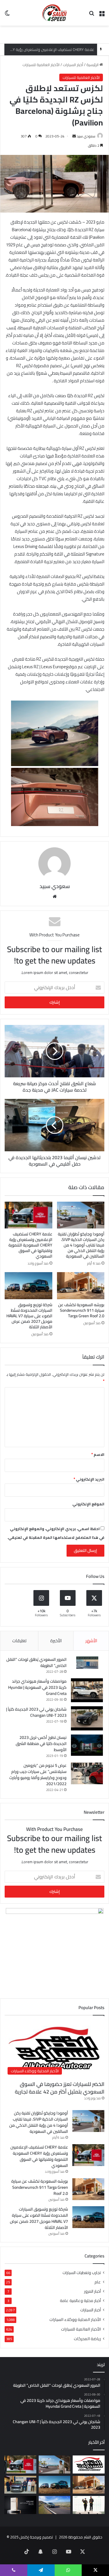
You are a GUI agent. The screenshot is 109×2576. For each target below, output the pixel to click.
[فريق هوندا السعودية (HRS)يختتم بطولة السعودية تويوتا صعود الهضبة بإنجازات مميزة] (89, 2505)
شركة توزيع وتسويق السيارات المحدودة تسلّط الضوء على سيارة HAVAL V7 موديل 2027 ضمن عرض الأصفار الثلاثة (29, 1316)
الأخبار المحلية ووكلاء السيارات (75, 2319)
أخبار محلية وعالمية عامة (80, 2301)
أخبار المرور (92, 2291)
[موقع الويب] (55, 897)
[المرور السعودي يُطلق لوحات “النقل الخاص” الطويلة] (87, 1663)
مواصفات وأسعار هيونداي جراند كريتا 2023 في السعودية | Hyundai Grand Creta (37, 1687)
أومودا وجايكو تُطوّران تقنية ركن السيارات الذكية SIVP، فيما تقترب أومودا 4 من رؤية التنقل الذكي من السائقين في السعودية (81, 1245)
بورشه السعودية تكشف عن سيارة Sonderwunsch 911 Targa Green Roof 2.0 (81, 1310)
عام (98, 2282)
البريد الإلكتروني (89, 1479)
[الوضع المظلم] (7, 15)
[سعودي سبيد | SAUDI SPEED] (55, 13)
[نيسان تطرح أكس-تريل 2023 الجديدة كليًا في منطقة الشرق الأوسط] (87, 1745)
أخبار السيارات (73, 65)
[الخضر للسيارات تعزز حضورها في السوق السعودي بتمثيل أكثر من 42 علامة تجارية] (89, 2464)
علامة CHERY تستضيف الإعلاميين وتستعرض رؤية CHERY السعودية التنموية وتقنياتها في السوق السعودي (30, 1245)
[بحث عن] (92, 15)
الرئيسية (93, 65)
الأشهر (91, 1641)
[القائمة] (102, 15)
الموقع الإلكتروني (88, 1504)
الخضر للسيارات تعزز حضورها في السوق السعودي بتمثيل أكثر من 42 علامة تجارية (60, 2088)
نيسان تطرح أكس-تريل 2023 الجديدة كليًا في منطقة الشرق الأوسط (41, 1744)
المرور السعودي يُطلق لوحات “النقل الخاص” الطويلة (36, 1662)
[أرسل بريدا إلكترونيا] (74, 136)
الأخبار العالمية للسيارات (41, 65)
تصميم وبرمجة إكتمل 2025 (32, 2537)
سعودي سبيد (86, 136)
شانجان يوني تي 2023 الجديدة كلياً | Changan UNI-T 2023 (36, 1712)
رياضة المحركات (87, 2339)
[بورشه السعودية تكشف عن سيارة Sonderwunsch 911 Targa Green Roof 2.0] (81, 1286)
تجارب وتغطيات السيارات (82, 2273)
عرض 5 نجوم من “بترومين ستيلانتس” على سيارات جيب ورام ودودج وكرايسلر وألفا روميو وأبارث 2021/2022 (38, 1775)
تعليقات (19, 1641)
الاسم (98, 1454)
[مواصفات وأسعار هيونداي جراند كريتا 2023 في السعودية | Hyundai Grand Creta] (87, 1690)
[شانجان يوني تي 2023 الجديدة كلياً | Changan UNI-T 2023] (87, 1718)
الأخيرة (56, 1641)
